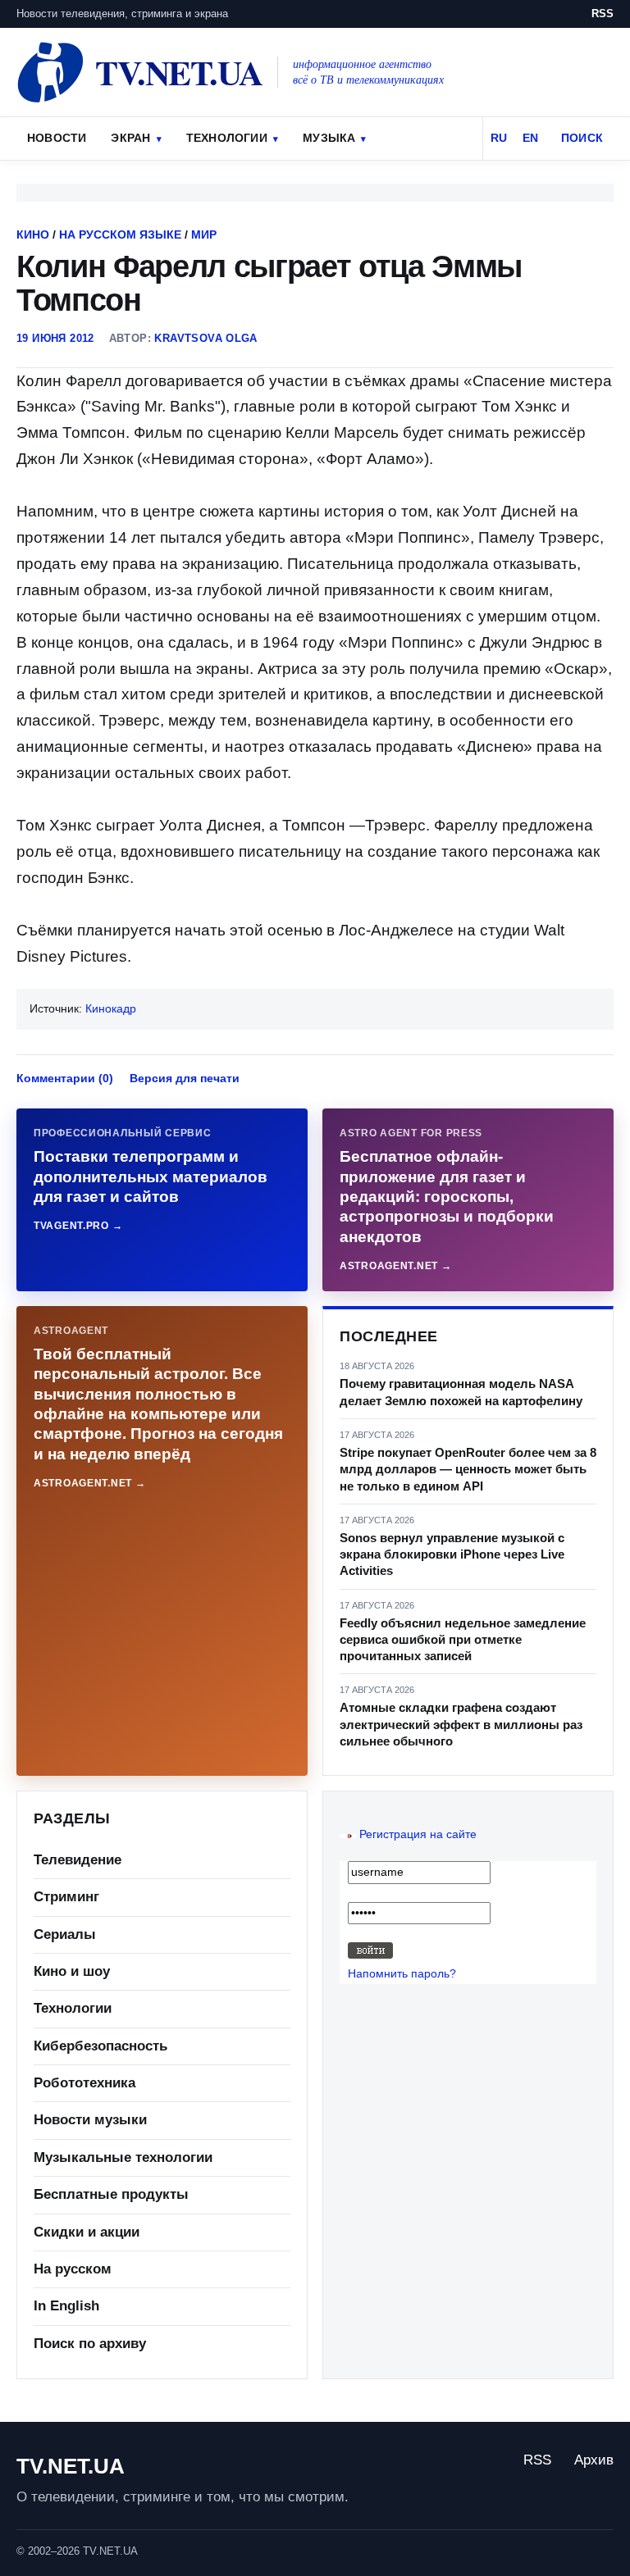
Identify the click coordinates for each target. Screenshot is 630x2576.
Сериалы (65, 1934)
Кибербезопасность (100, 2046)
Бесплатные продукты (111, 2194)
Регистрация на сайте (418, 1834)
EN (530, 138)
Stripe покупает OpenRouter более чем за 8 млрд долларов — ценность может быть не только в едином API (468, 1469)
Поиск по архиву (90, 2344)
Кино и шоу (72, 1971)
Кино (33, 234)
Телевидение (78, 1860)
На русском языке (120, 234)
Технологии (227, 138)
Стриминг (66, 1897)
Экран (130, 138)
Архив (594, 2460)
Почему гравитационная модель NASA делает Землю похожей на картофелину (461, 1392)
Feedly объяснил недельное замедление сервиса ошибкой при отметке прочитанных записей (463, 1640)
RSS (603, 14)
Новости (57, 138)
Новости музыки (90, 2120)
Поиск (582, 138)
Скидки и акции (87, 2232)
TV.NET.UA (71, 2466)
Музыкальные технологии (123, 2157)
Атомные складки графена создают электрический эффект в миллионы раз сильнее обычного (461, 1724)
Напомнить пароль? (402, 1973)
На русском (73, 2269)
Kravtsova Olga (205, 338)
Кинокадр (111, 1008)
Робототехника (84, 2083)
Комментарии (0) (65, 1078)
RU (499, 138)
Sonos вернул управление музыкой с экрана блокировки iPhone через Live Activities (452, 1554)
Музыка (329, 138)
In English (66, 2306)
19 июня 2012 (55, 338)
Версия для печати (185, 1078)
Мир (204, 234)
